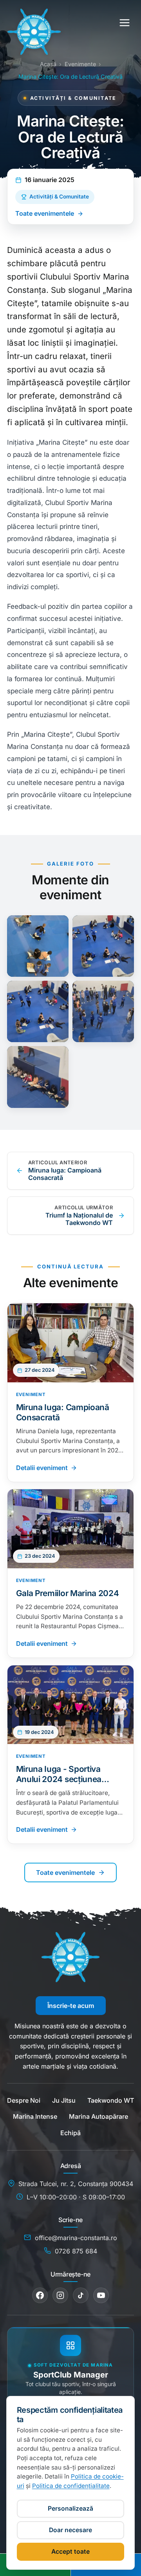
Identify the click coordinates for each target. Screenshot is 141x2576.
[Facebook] (40, 2295)
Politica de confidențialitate (71, 2486)
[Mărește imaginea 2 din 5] (103, 946)
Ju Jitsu (64, 2100)
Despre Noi (24, 2100)
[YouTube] (101, 2295)
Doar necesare (70, 2530)
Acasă (48, 64)
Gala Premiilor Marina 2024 (68, 1593)
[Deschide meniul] (125, 23)
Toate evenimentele (45, 213)
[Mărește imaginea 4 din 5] (103, 1012)
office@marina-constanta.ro (76, 2238)
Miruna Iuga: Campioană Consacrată (63, 1412)
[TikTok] (81, 2295)
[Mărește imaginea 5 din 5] (38, 1077)
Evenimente (80, 64)
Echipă (70, 2133)
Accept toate (70, 2552)
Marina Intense (35, 2116)
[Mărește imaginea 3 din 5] (38, 1012)
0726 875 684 (76, 2251)
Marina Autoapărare (99, 2116)
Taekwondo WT (111, 2100)
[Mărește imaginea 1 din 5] (38, 946)
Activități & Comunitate (59, 197)
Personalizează (70, 2508)
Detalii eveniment (42, 1468)
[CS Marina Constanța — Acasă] (34, 23)
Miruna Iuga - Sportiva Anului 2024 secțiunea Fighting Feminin (59, 1774)
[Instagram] (60, 2295)
